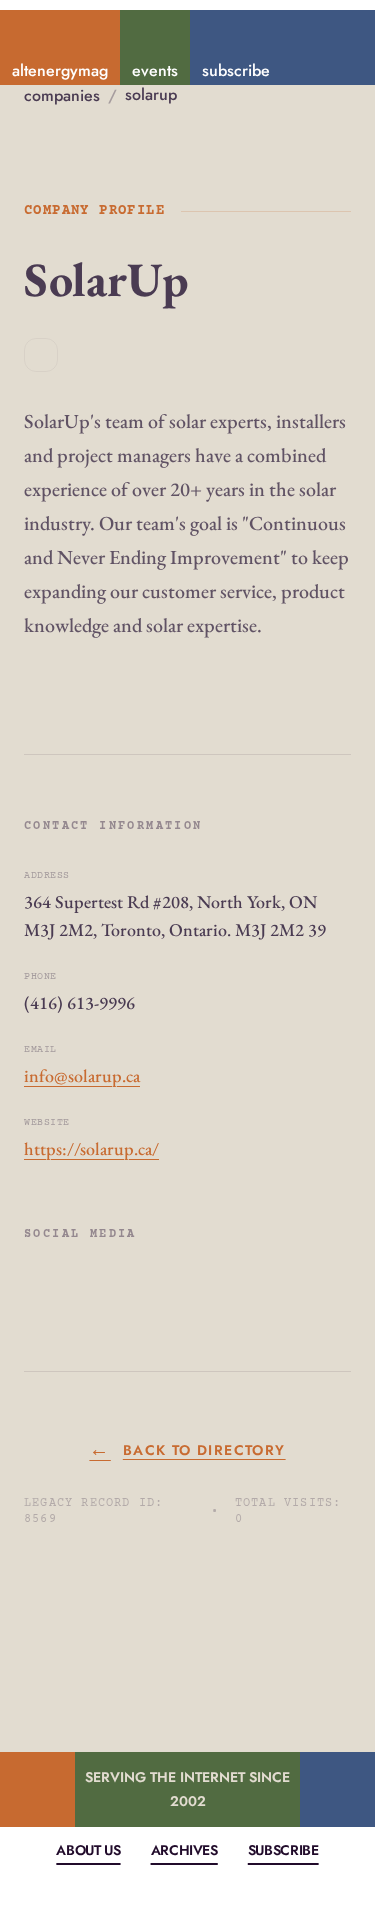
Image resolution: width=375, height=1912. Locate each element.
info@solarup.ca (82, 1075)
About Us (88, 1850)
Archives (184, 1850)
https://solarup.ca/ (91, 1148)
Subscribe (283, 1850)
